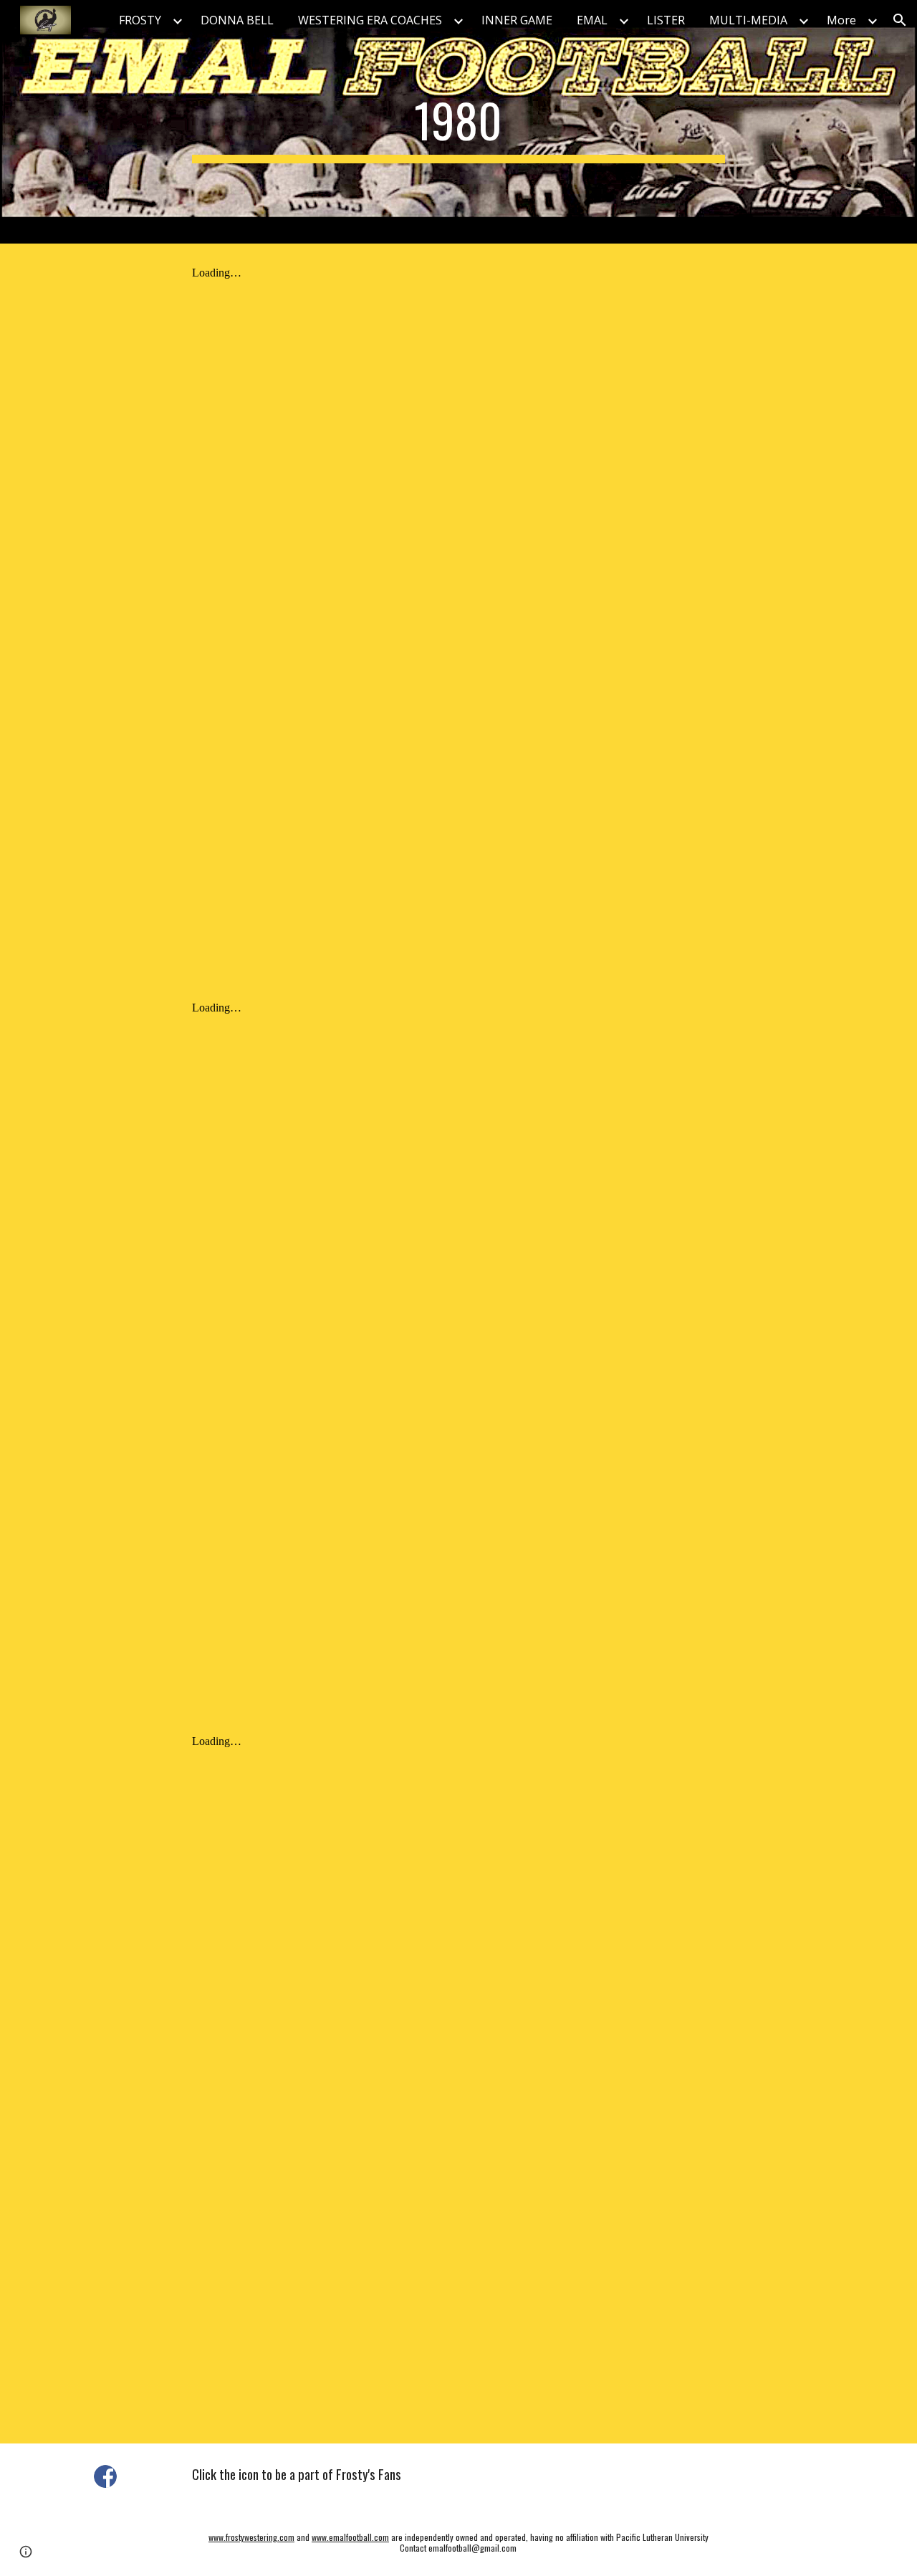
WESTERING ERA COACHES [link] (370, 20)
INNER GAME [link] (517, 20)
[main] (458, 122)
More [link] (841, 20)
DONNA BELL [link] (237, 20)
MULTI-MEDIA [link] (748, 20)
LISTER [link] (666, 20)
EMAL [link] (592, 20)
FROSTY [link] (140, 20)
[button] (900, 20)
